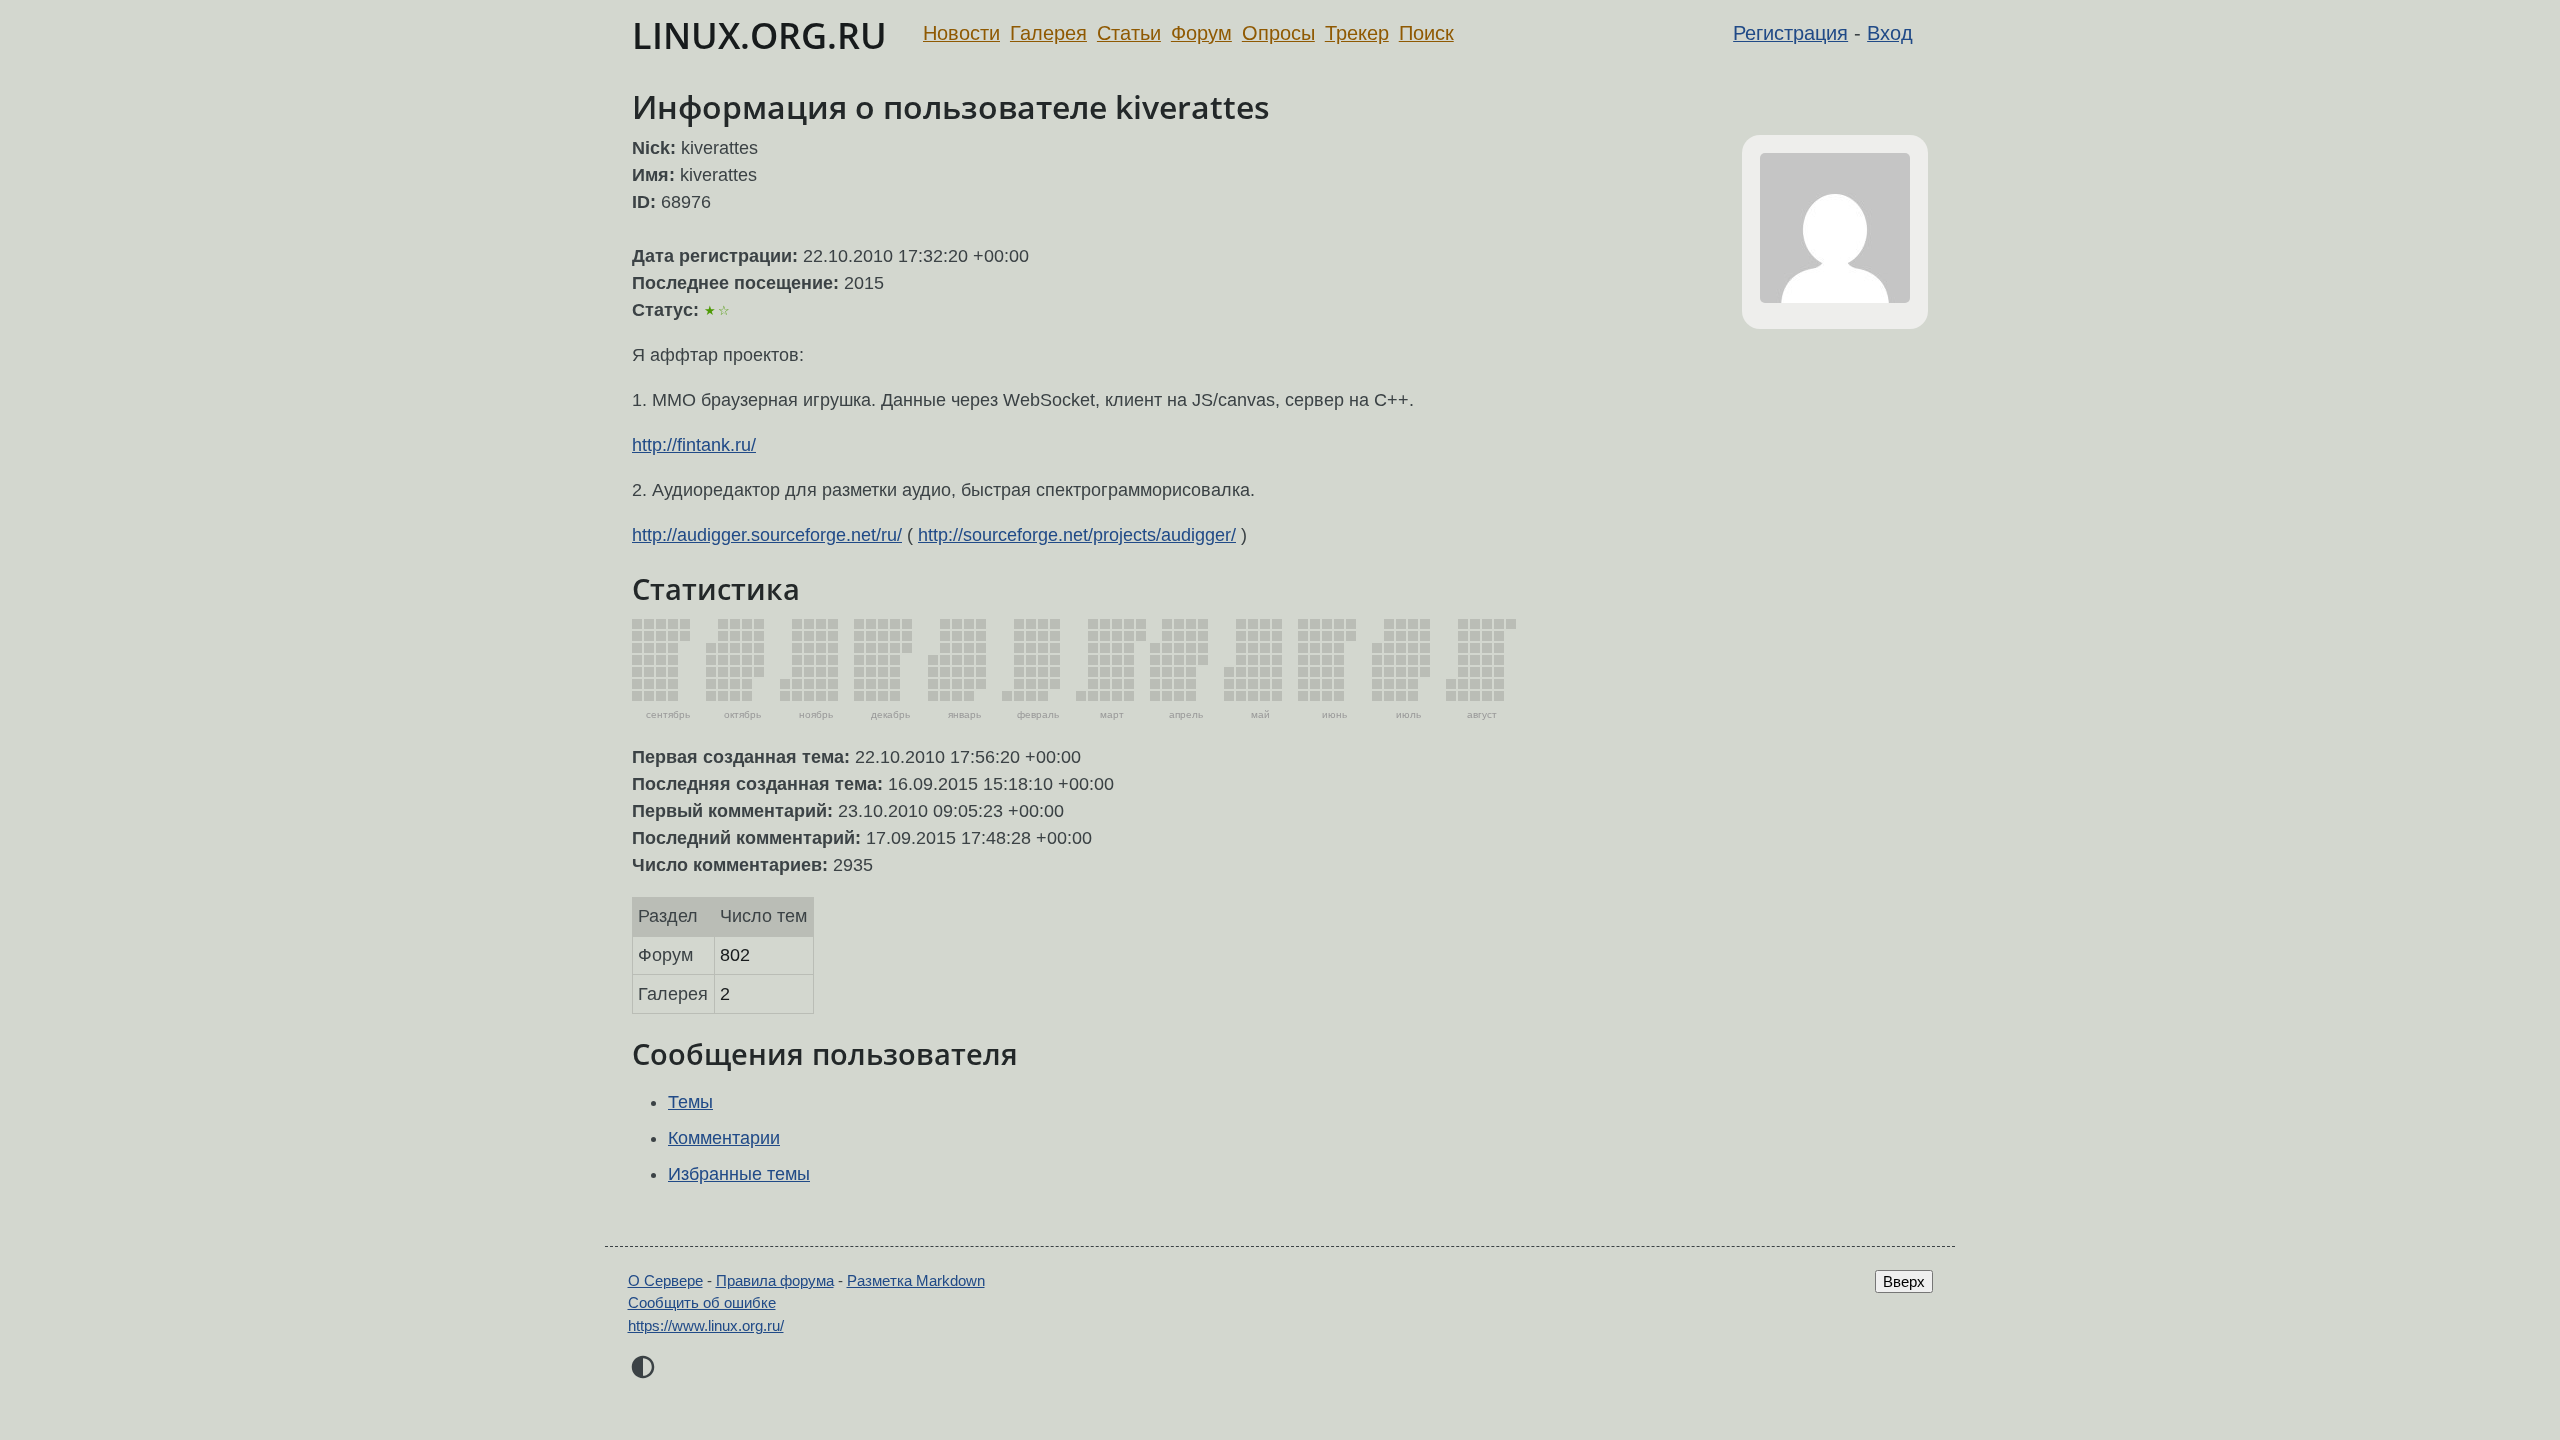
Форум (1201, 33)
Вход (1890, 33)
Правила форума (775, 1280)
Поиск (1426, 33)
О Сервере (665, 1280)
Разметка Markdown (916, 1280)
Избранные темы (739, 1174)
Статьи (1129, 33)
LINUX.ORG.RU (759, 35)
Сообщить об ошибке (702, 1302)
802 (735, 955)
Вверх (1904, 1281)
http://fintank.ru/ (694, 445)
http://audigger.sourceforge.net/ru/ (767, 535)
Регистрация (1790, 33)
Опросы (1278, 33)
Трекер (1357, 33)
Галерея (1048, 33)
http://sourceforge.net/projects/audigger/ (1077, 535)
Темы (690, 1102)
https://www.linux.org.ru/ (706, 1325)
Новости (961, 33)
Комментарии (724, 1138)
